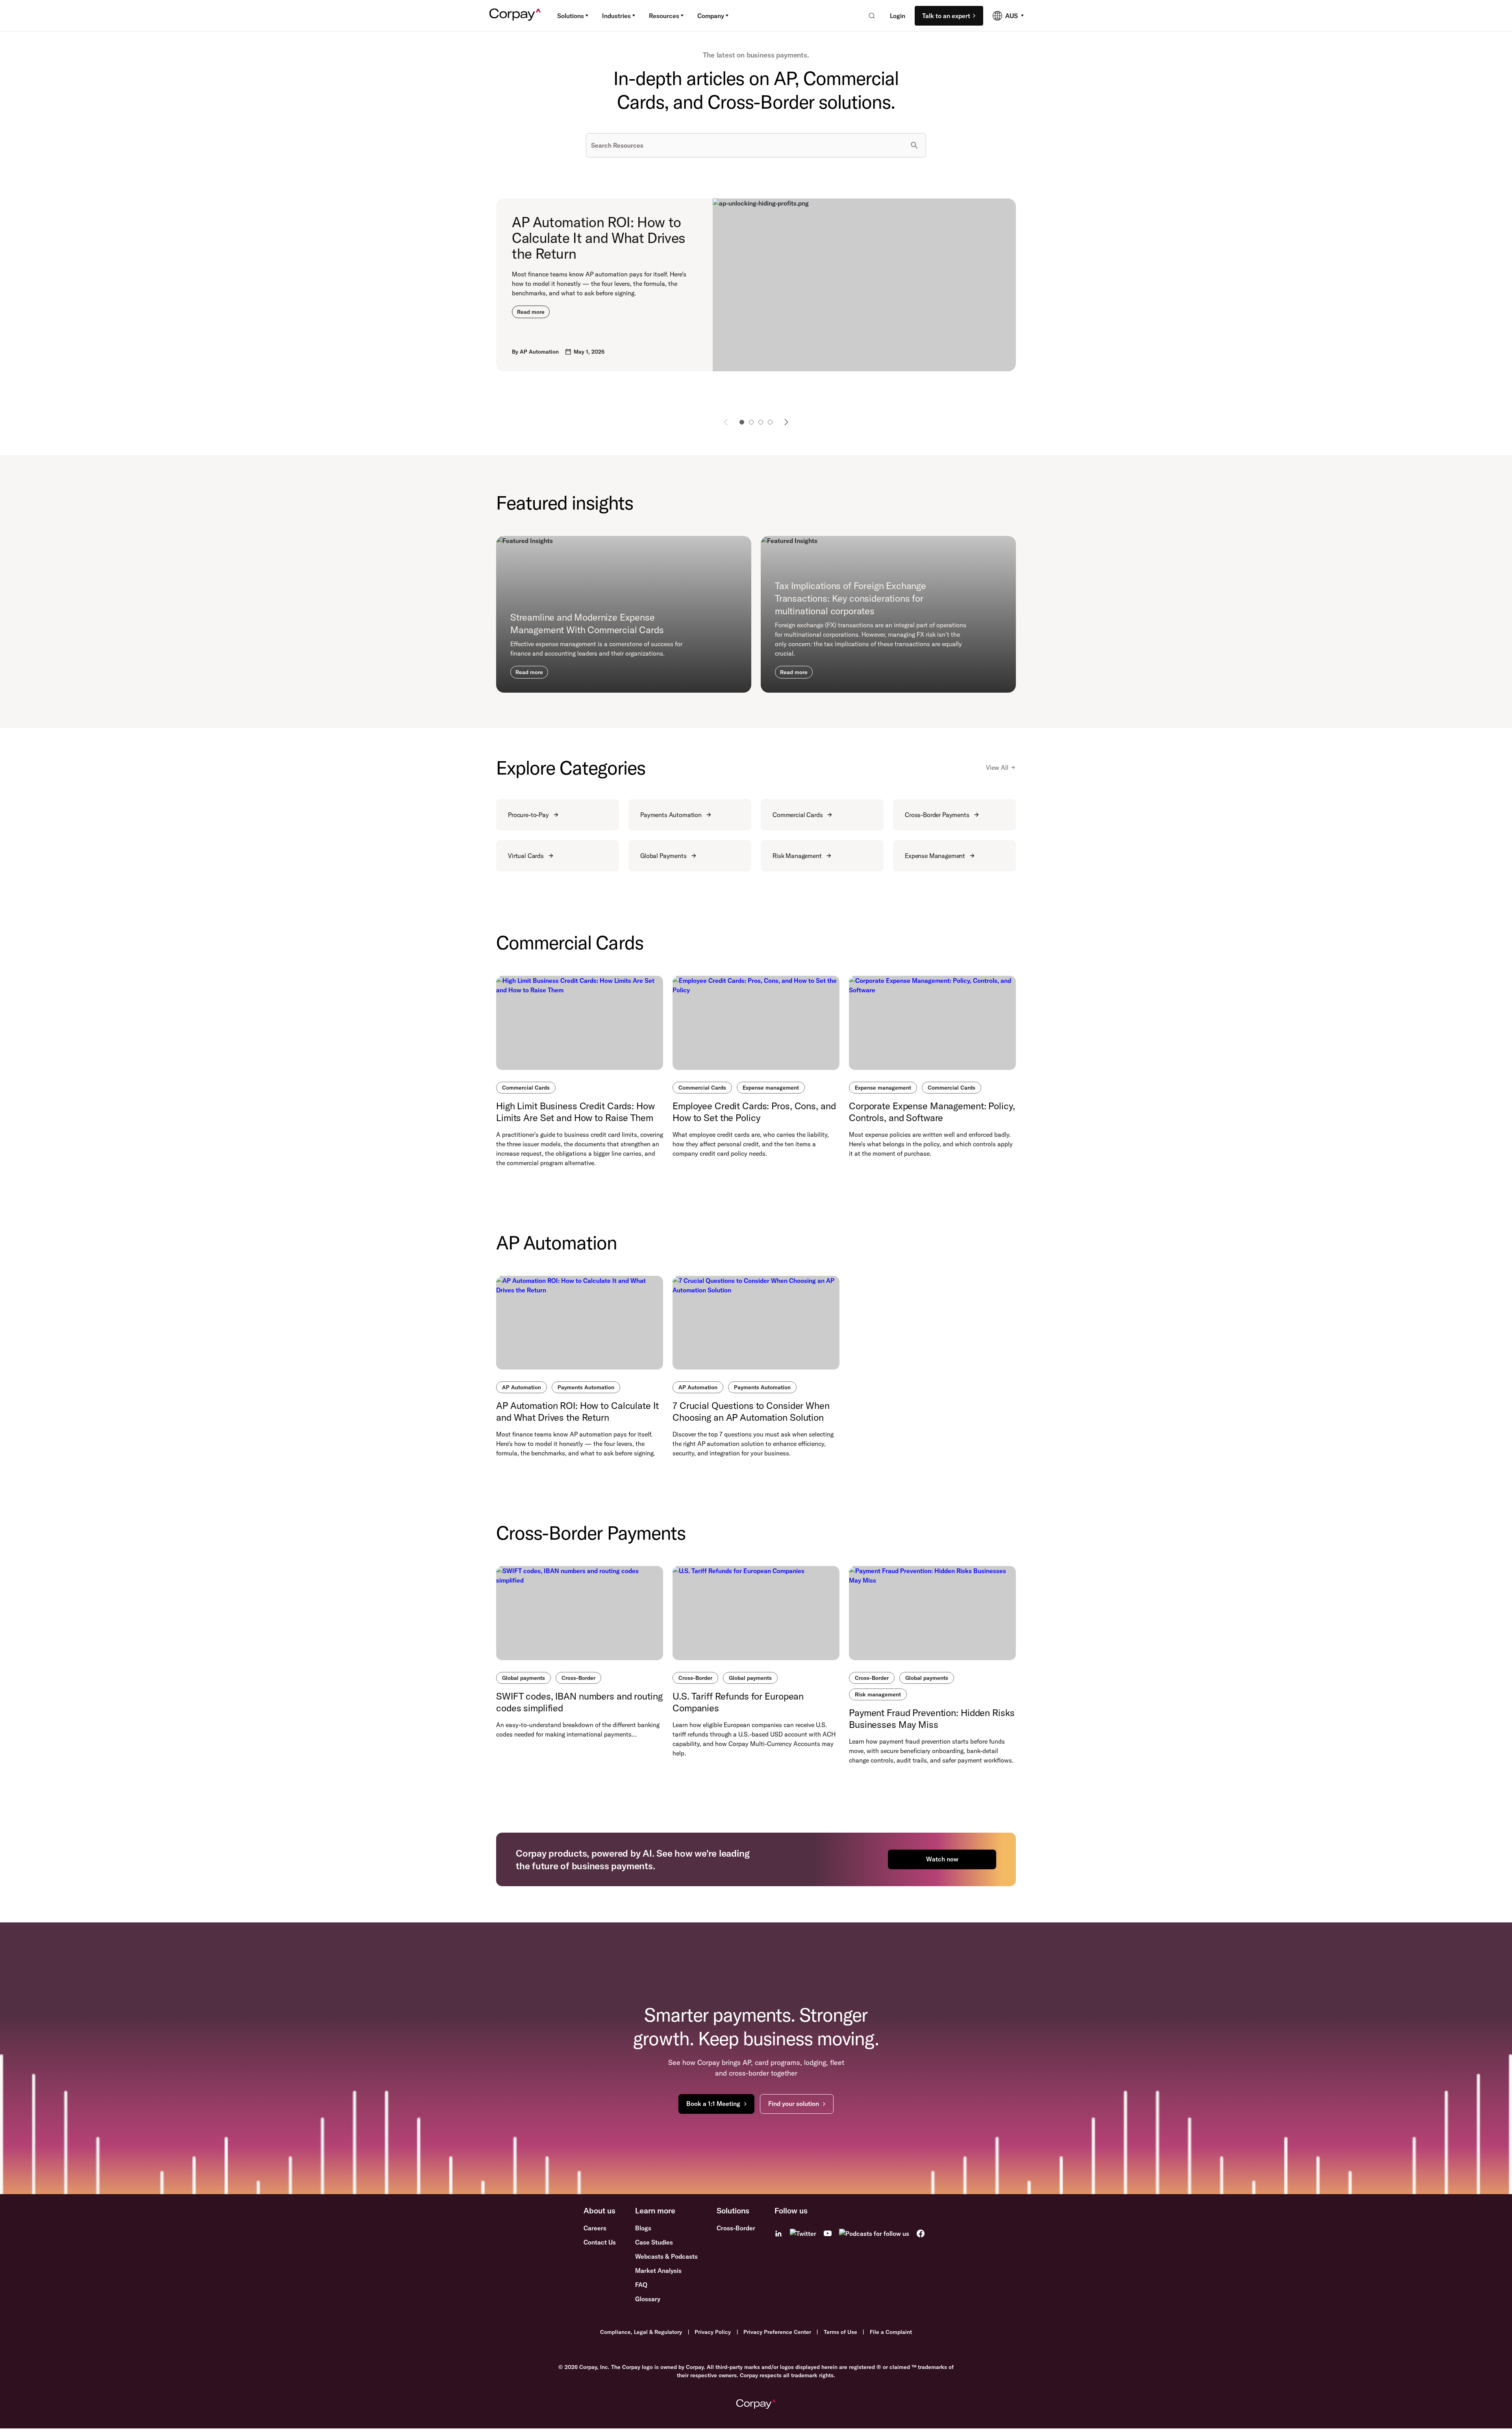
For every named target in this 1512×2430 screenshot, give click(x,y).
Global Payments (663, 856)
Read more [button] (531, 312)
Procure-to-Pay (528, 815)
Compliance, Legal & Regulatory (641, 2332)
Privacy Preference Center (777, 2332)
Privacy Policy (713, 2332)
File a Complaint (891, 2332)
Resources (664, 16)
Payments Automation (671, 815)
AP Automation (522, 1387)
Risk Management (797, 856)
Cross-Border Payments (937, 815)
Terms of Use (840, 2332)
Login (898, 16)
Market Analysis (658, 2271)
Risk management (878, 1694)
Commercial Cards (798, 815)
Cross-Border (578, 1678)
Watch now (942, 1859)
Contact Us (600, 2242)
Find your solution (794, 2104)
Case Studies (654, 2242)
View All (997, 767)
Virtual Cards (526, 856)
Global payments (523, 1678)
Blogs (643, 2228)
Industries (616, 16)
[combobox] (869, 16)
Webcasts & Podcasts (666, 2256)
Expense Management (935, 856)
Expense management (771, 1088)
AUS (1012, 16)
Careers (595, 2228)
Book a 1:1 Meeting (713, 2104)
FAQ (641, 2285)
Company (711, 16)
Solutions (571, 16)
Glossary (648, 2299)
